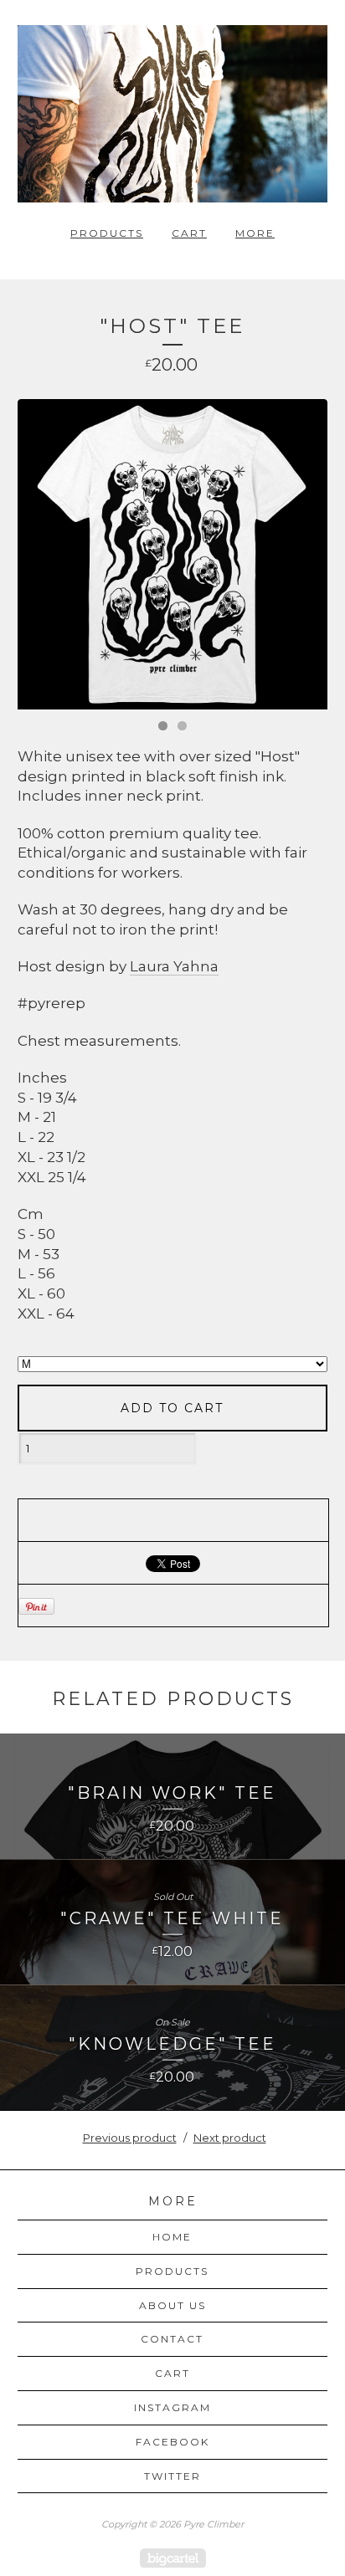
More (255, 233)
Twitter (172, 2476)
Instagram (172, 2407)
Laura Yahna (174, 966)
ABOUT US (172, 2305)
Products (107, 233)
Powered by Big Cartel (173, 2558)
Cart (189, 233)
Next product (230, 2138)
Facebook (172, 2442)
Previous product (130, 2138)
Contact (172, 2339)
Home (172, 2237)
